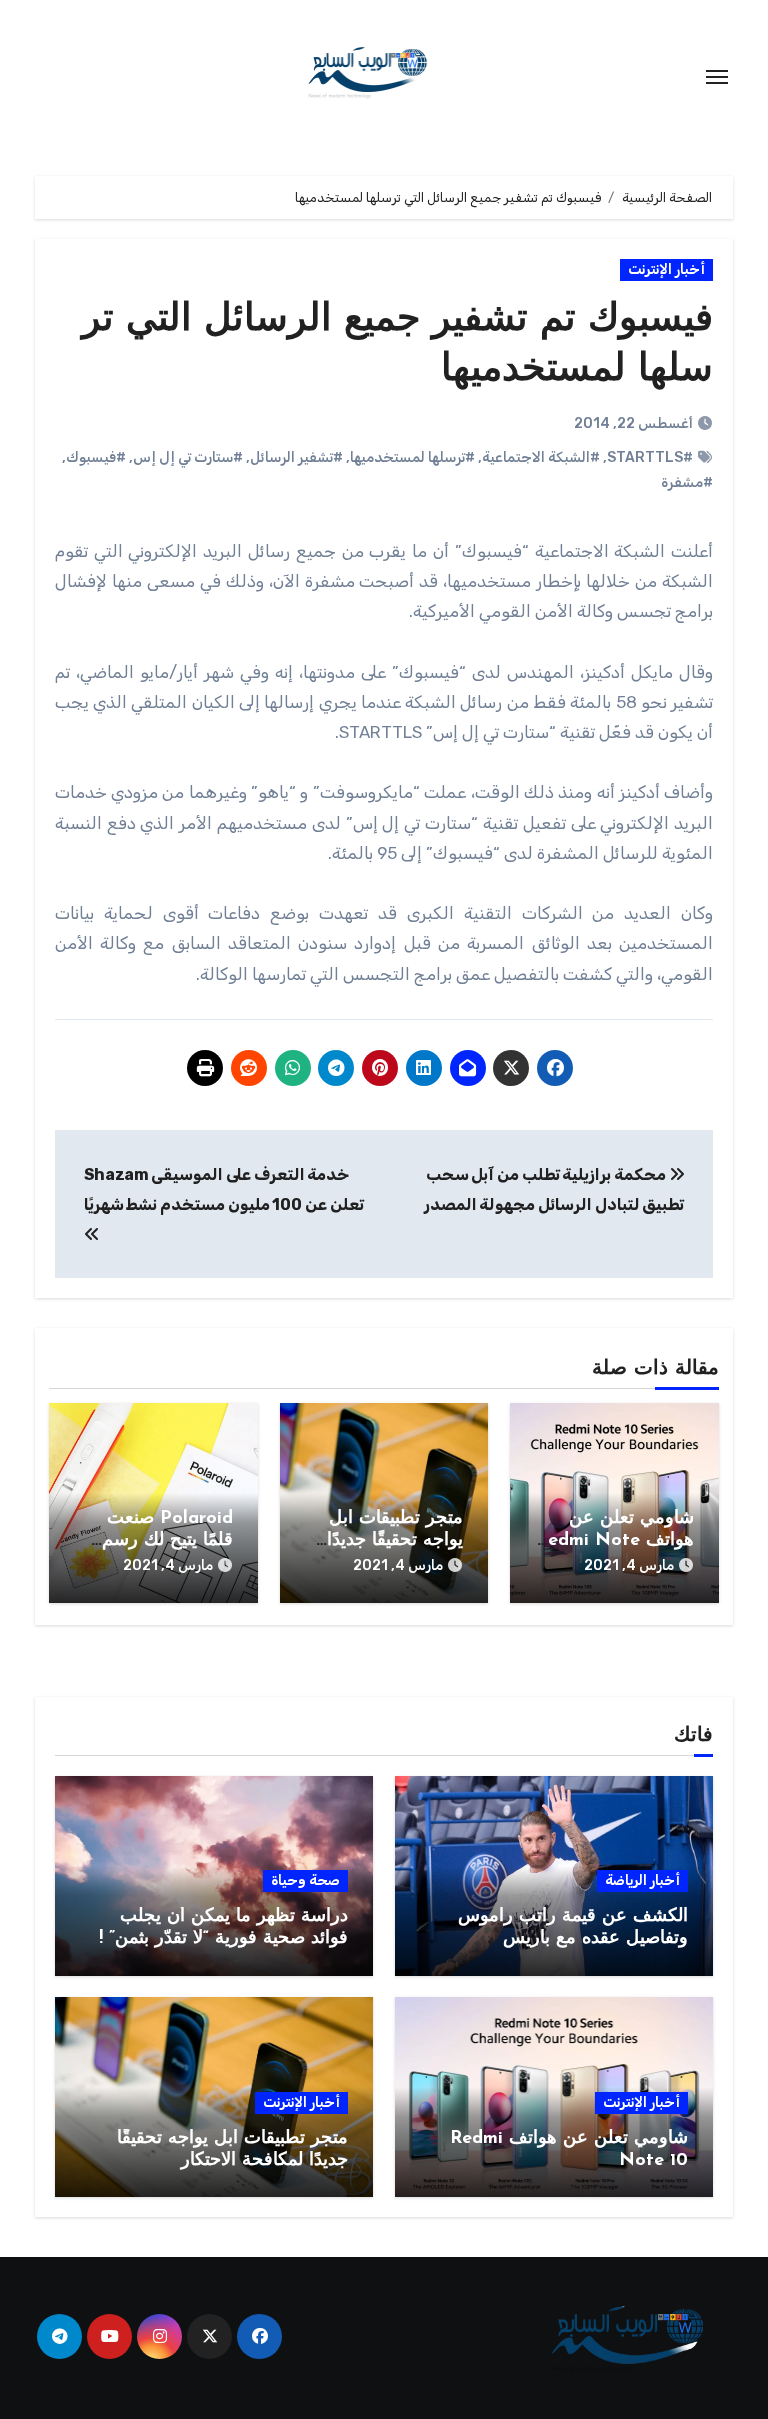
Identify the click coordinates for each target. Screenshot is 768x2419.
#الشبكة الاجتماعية (541, 457)
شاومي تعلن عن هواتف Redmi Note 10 (615, 1540)
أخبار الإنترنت (666, 269)
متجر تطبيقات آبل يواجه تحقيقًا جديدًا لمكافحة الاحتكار (395, 1540)
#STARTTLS (650, 457)
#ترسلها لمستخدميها (412, 457)
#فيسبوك (96, 457)
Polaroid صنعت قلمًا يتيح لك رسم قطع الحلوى (167, 1540)
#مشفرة (687, 482)
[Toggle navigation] (717, 77)
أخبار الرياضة (642, 1880)
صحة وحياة (305, 1880)
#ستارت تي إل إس (188, 457)
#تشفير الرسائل (296, 457)
